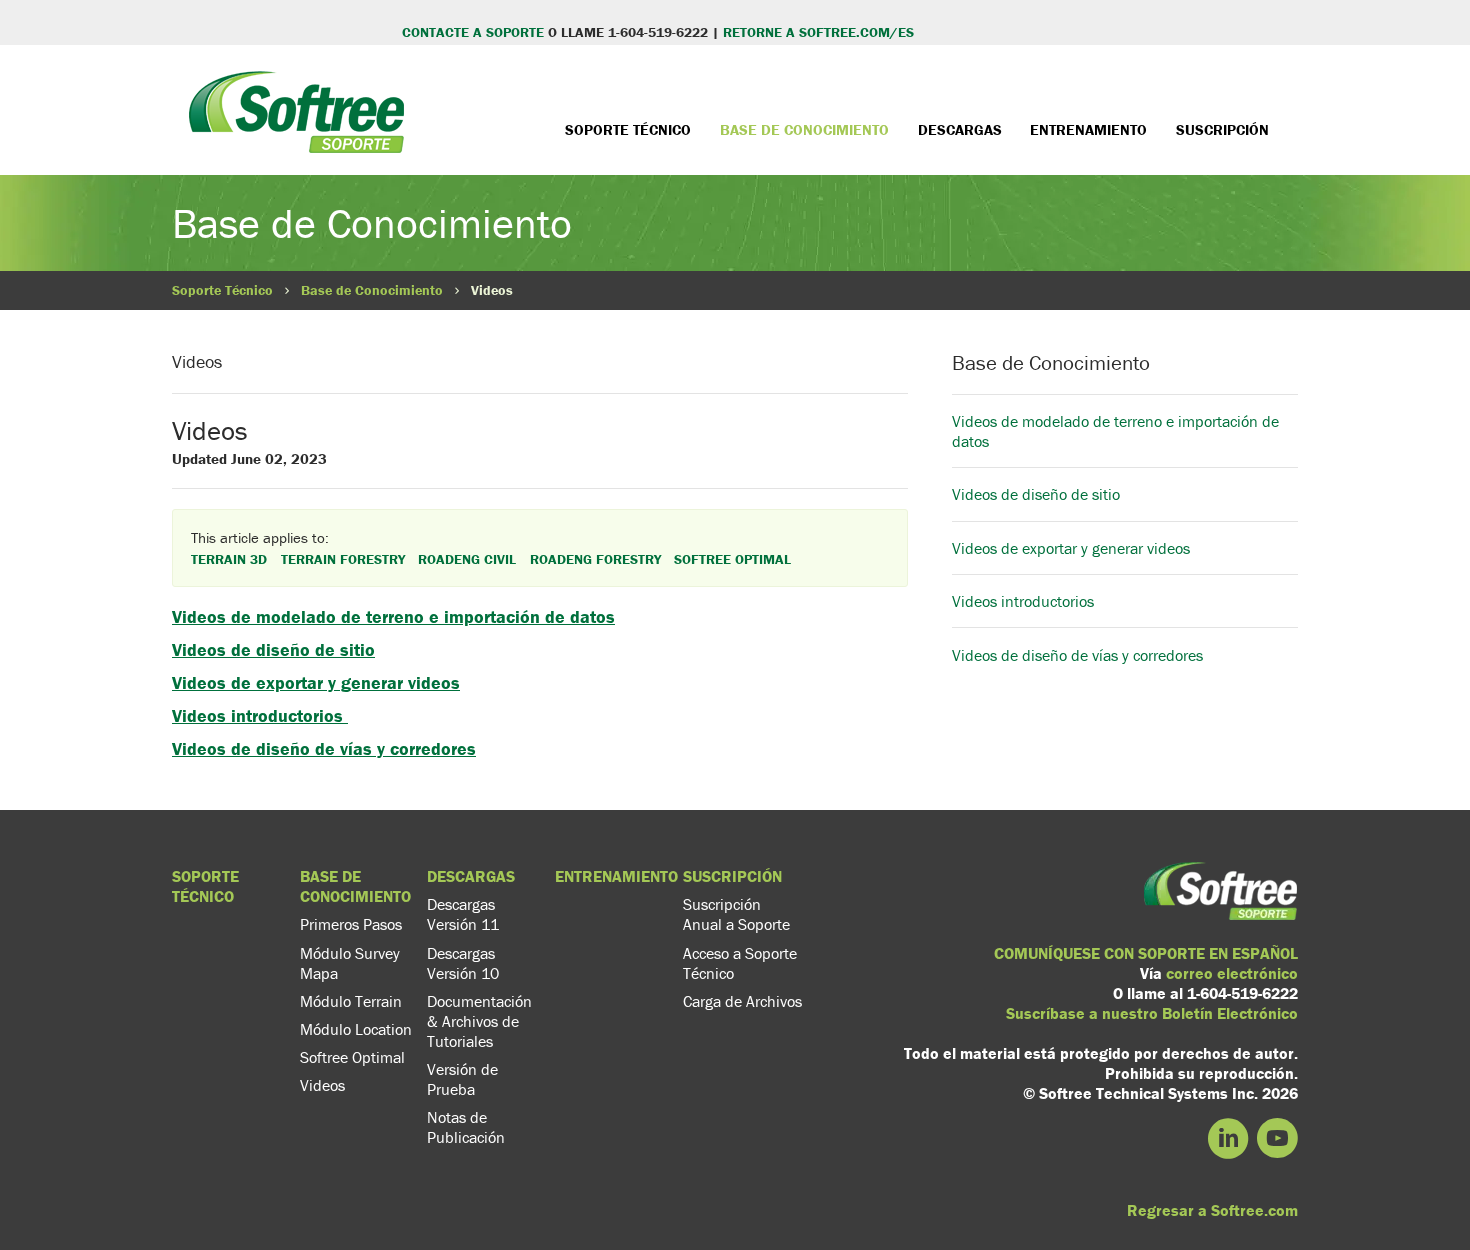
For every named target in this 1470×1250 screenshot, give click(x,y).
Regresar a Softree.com (1212, 1210)
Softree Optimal (352, 1057)
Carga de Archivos (742, 1001)
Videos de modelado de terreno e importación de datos (393, 616)
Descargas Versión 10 (463, 963)
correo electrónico (1232, 973)
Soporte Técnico (628, 129)
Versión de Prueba (462, 1079)
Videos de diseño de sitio (273, 649)
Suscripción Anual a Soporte (736, 914)
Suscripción (1222, 129)
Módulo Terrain (351, 1001)
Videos (322, 1085)
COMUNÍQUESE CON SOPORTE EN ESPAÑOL (1146, 953)
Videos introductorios (260, 715)
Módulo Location (356, 1029)
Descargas (960, 129)
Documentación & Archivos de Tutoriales (479, 1021)
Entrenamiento (1088, 129)
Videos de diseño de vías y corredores (324, 748)
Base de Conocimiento (804, 129)
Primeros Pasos (351, 924)
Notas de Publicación (466, 1127)
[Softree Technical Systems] (296, 127)
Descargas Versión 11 (463, 914)
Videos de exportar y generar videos (316, 682)
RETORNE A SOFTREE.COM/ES (818, 32)
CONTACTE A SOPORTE (473, 32)
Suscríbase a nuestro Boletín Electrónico (1152, 1013)
